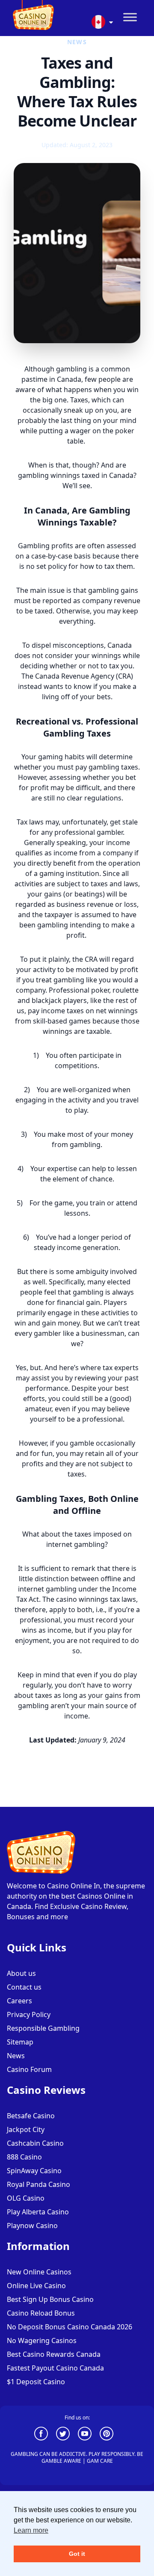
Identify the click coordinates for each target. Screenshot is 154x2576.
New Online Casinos (39, 2272)
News (16, 2056)
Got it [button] (77, 2554)
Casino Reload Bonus (41, 2313)
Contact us (24, 1987)
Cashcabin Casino (35, 2143)
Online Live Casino (36, 2286)
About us (21, 1973)
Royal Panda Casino (38, 2184)
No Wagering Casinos (42, 2340)
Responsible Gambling (43, 2028)
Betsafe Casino (31, 2116)
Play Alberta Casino (38, 2212)
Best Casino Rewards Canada (54, 2354)
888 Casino (24, 2157)
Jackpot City (26, 2129)
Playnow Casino (32, 2226)
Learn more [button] (31, 2530)
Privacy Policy (29, 2014)
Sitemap (20, 2042)
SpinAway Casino (34, 2171)
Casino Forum (29, 2069)
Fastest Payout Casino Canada (55, 2368)
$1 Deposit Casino (36, 2382)
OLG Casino (26, 2198)
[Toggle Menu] (130, 17)
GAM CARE (100, 2461)
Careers (19, 2001)
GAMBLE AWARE (61, 2461)
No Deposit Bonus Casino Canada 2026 (70, 2327)
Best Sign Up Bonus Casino (50, 2299)
